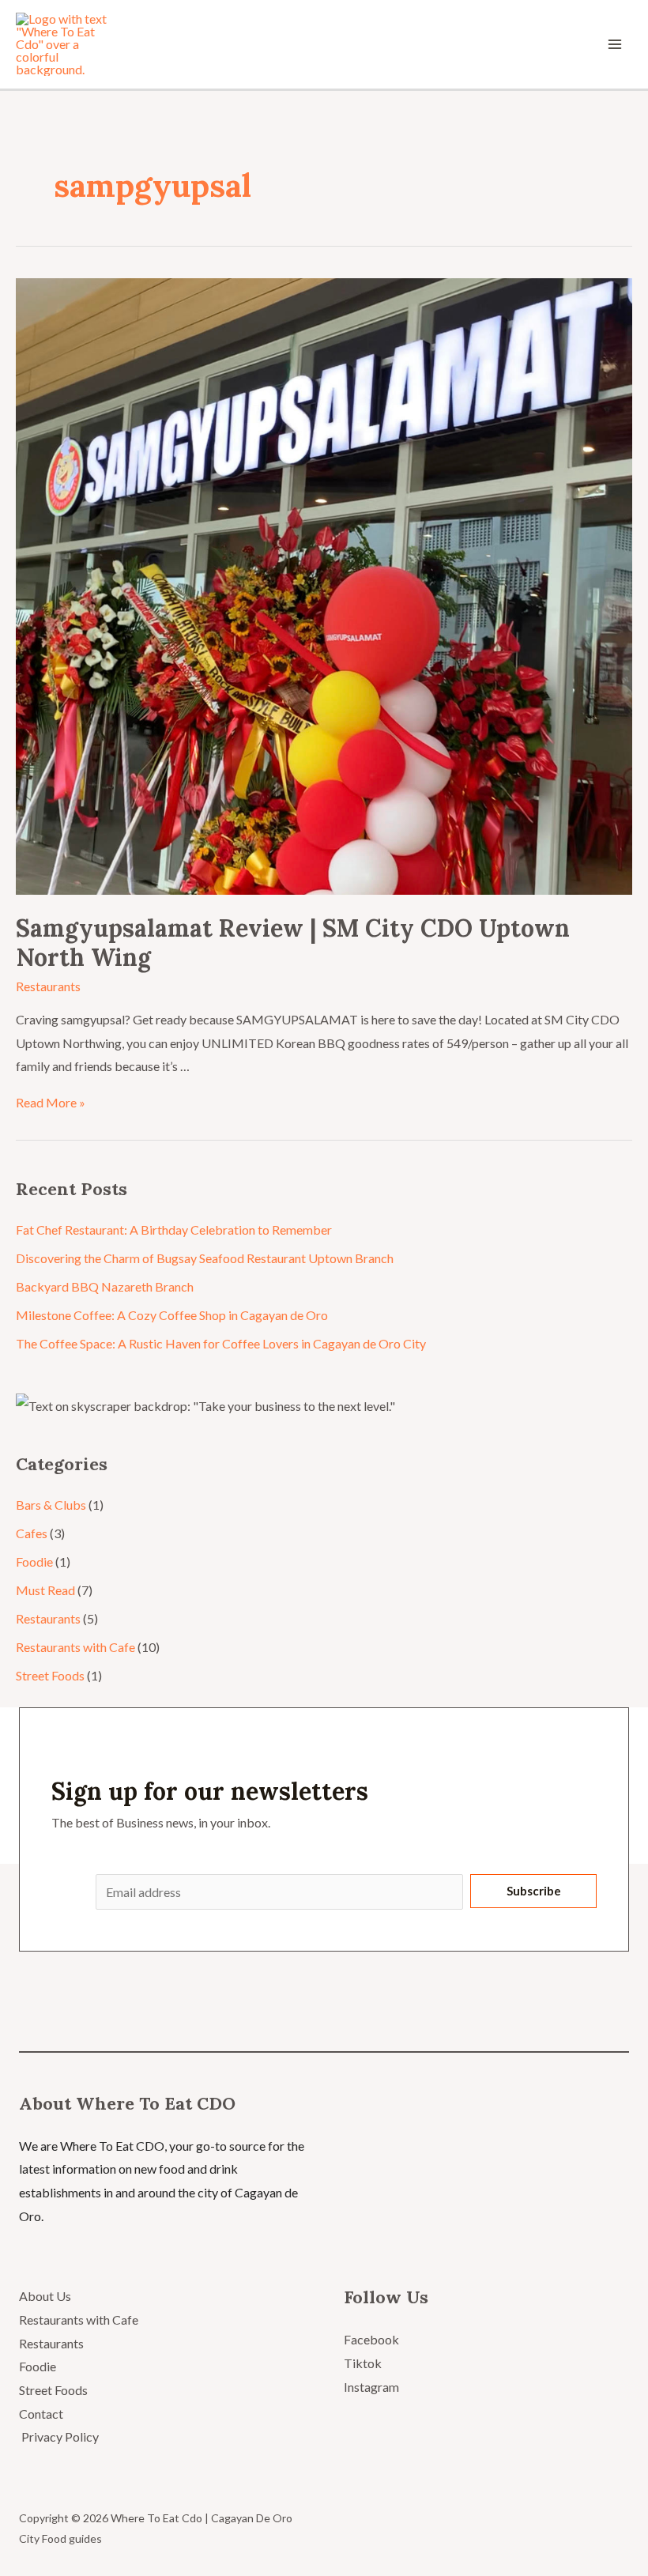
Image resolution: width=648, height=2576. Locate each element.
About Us (45, 2296)
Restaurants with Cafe (75, 1647)
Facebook (371, 2339)
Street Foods (50, 1675)
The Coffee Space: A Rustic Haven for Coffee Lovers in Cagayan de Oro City (221, 1343)
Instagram (371, 2387)
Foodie (34, 1561)
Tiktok (363, 2363)
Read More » (51, 1102)
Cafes (32, 1533)
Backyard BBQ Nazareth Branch (105, 1286)
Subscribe (534, 1891)
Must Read (45, 1590)
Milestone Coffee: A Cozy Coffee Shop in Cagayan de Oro (172, 1315)
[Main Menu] (615, 44)
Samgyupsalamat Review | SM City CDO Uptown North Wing (293, 943)
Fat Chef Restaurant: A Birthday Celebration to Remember (174, 1230)
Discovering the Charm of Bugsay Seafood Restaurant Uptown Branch (205, 1258)
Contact (41, 2414)
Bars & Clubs (51, 1505)
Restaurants (48, 986)
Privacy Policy (59, 2436)
